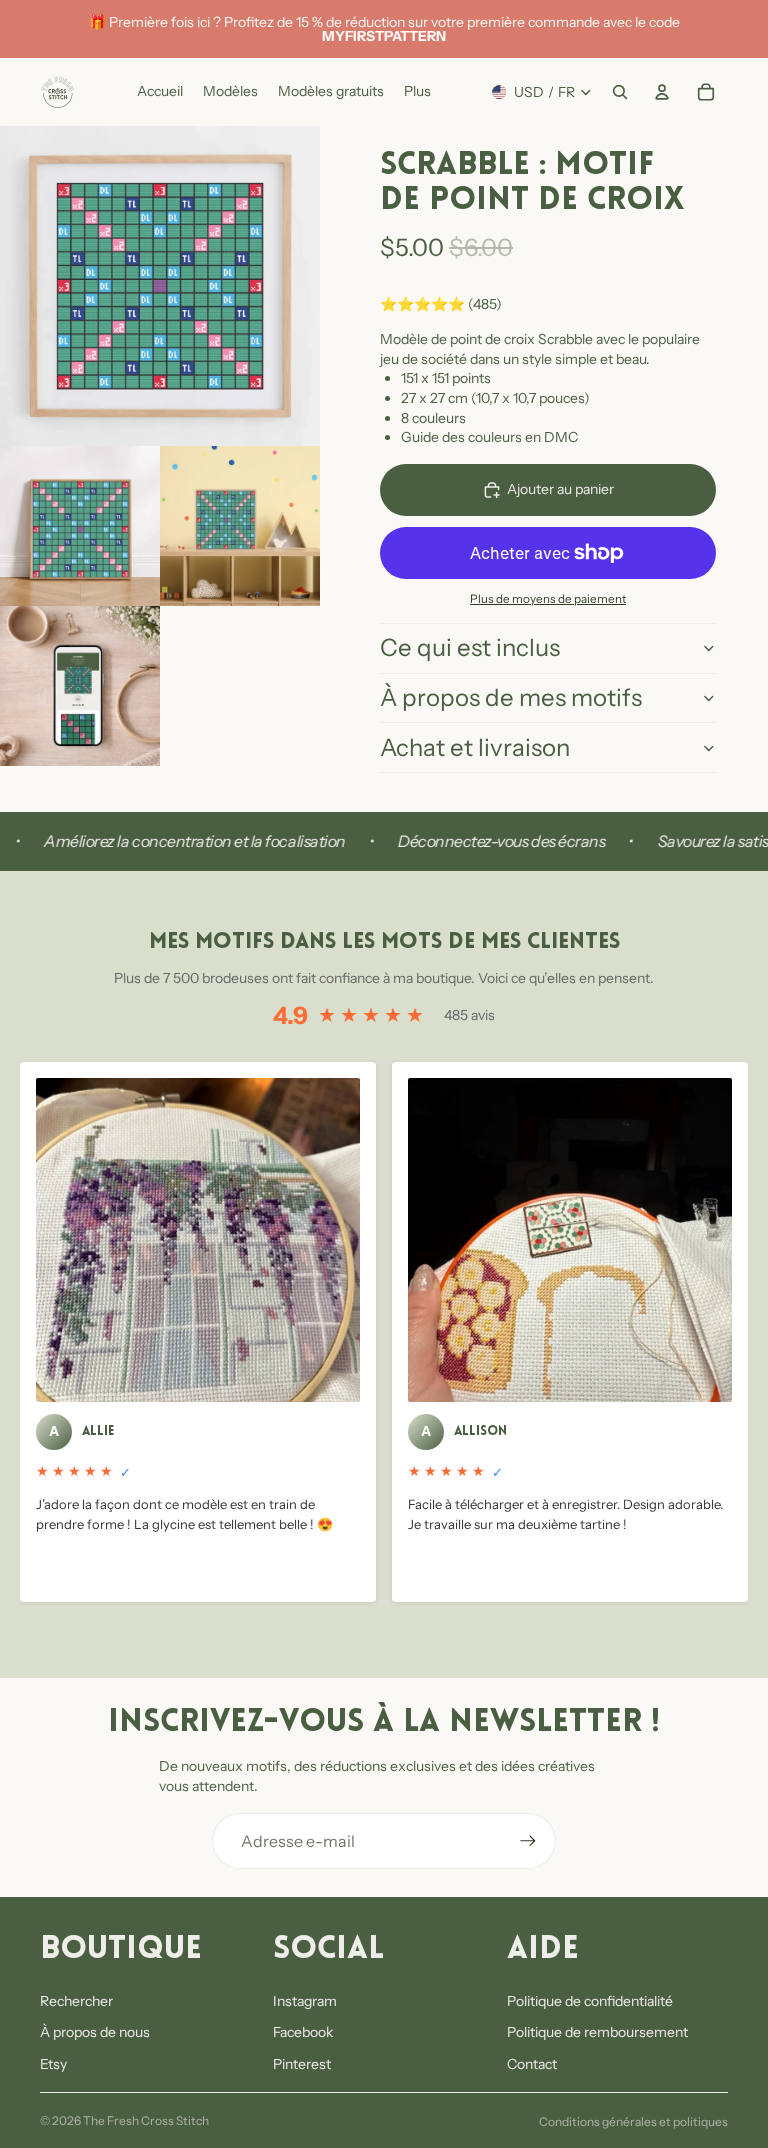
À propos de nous (95, 2032)
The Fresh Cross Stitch (146, 2120)
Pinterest (302, 2064)
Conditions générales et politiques (633, 2121)
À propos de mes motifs (511, 697)
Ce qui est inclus (470, 647)
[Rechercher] (620, 92)
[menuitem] (417, 92)
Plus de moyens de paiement (548, 599)
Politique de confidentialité (590, 2001)
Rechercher (76, 2001)
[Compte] (662, 92)
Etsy (53, 2064)
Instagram (305, 2001)
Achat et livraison (475, 747)
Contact (532, 2064)
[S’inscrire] (528, 1841)
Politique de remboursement (597, 2032)
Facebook (303, 2032)
